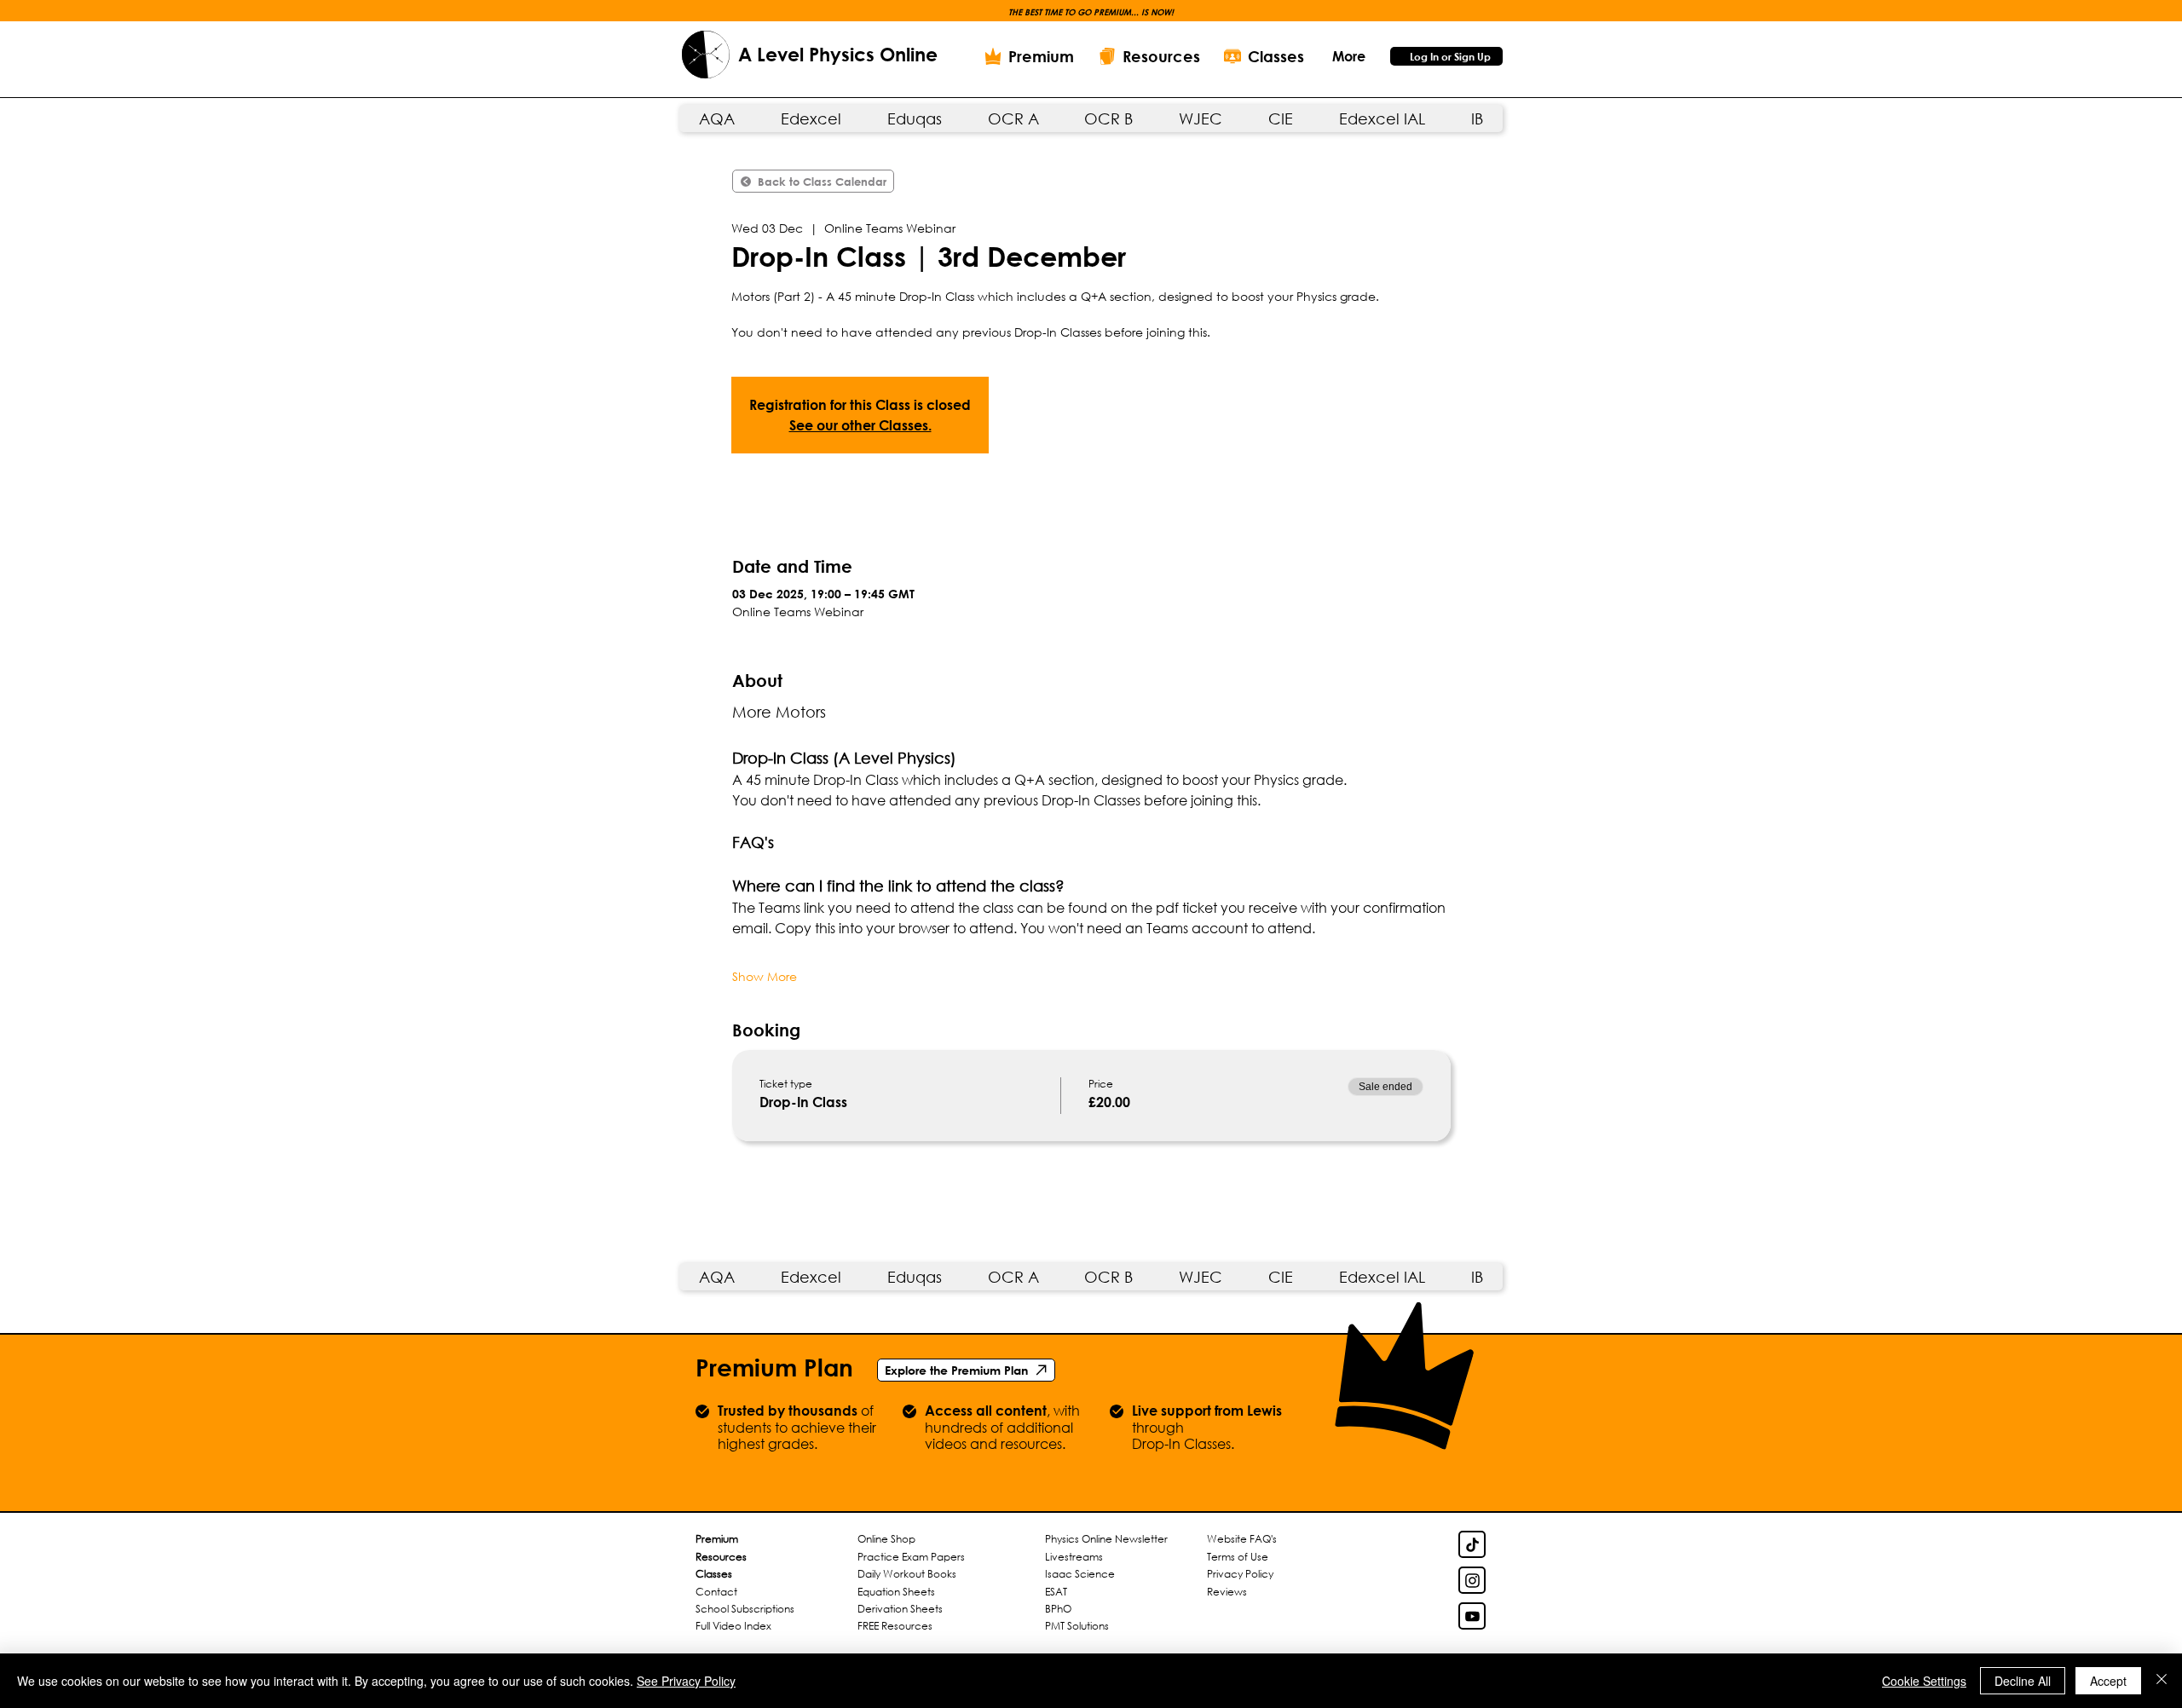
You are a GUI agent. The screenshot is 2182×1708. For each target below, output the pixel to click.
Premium (717, 1539)
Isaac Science (1080, 1574)
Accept (2108, 1681)
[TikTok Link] (1472, 1544)
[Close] (2162, 1681)
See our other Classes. (860, 425)
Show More (765, 976)
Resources (721, 1557)
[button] (1348, 56)
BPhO (1058, 1609)
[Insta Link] (1472, 1580)
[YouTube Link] (1472, 1616)
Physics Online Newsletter (1106, 1539)
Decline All (2023, 1681)
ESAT (1056, 1592)
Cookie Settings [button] (1924, 1681)
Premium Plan (774, 1367)
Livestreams (1074, 1557)
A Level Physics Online (838, 55)
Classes (714, 1574)
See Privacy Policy (686, 1681)
